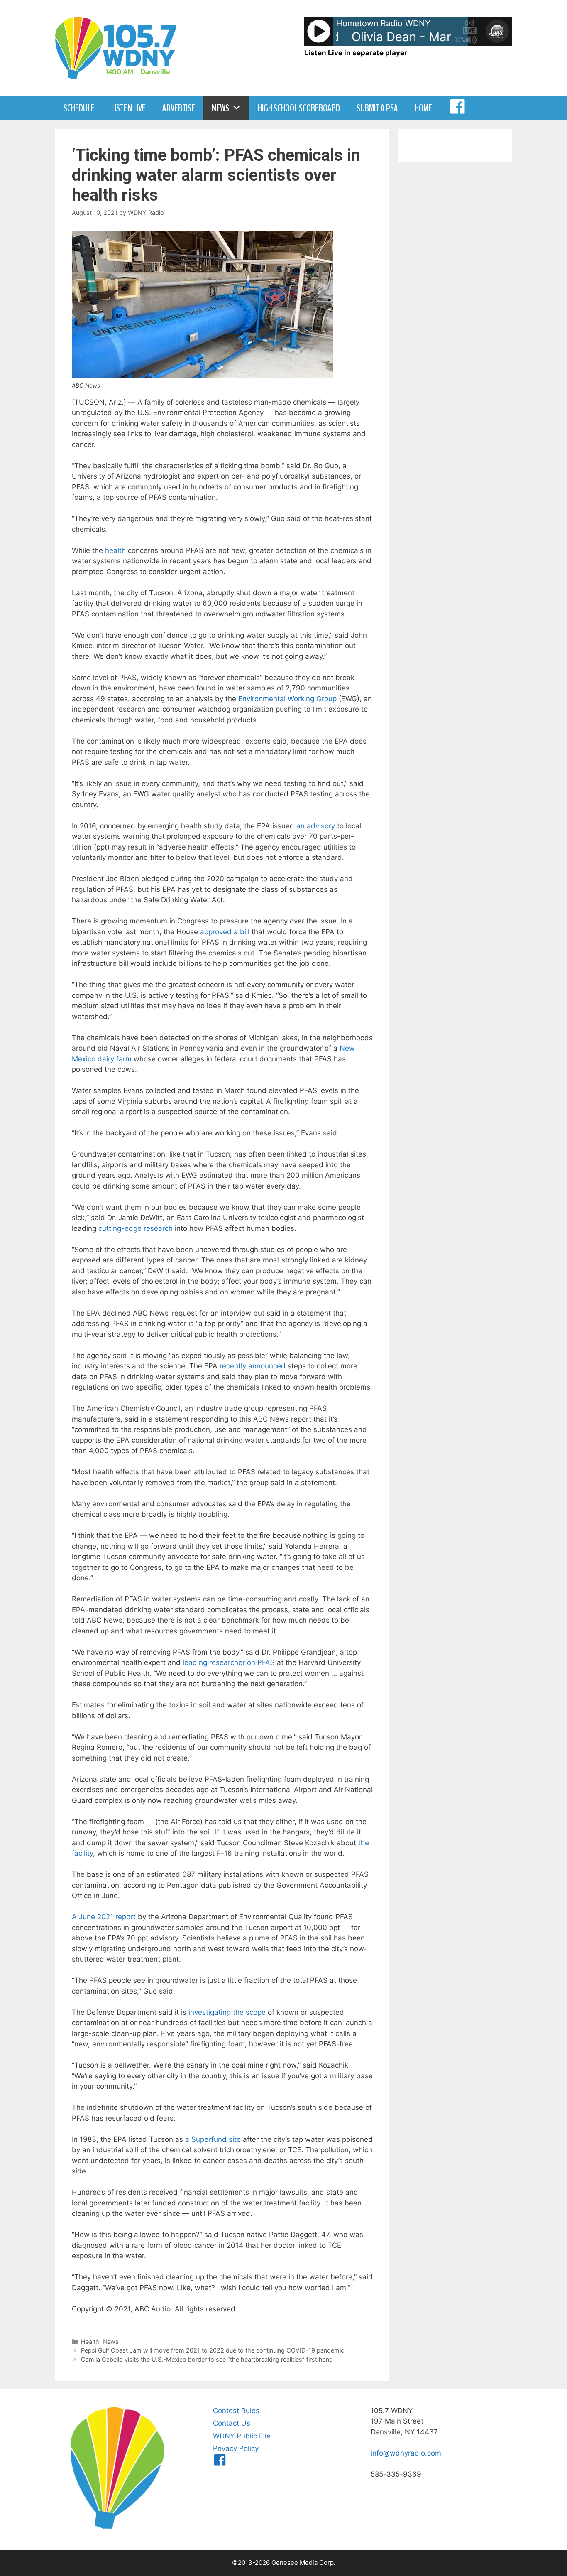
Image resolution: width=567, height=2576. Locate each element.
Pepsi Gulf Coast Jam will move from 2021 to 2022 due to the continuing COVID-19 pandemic (213, 2350)
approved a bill (225, 932)
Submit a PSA (377, 108)
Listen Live (128, 108)
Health (90, 2341)
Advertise (179, 108)
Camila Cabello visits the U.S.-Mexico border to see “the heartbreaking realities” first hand (207, 2359)
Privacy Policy (236, 2448)
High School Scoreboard (299, 108)
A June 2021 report (104, 1917)
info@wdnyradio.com (406, 2453)
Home (423, 108)
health (115, 550)
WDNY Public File (242, 2436)
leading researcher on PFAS (229, 1662)
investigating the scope (227, 2012)
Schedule (79, 108)
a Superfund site (213, 2139)
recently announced (253, 1366)
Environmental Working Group (287, 699)
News (220, 108)
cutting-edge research (136, 1228)
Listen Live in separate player (356, 53)
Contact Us (232, 2423)
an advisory (316, 826)
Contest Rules (236, 2411)
